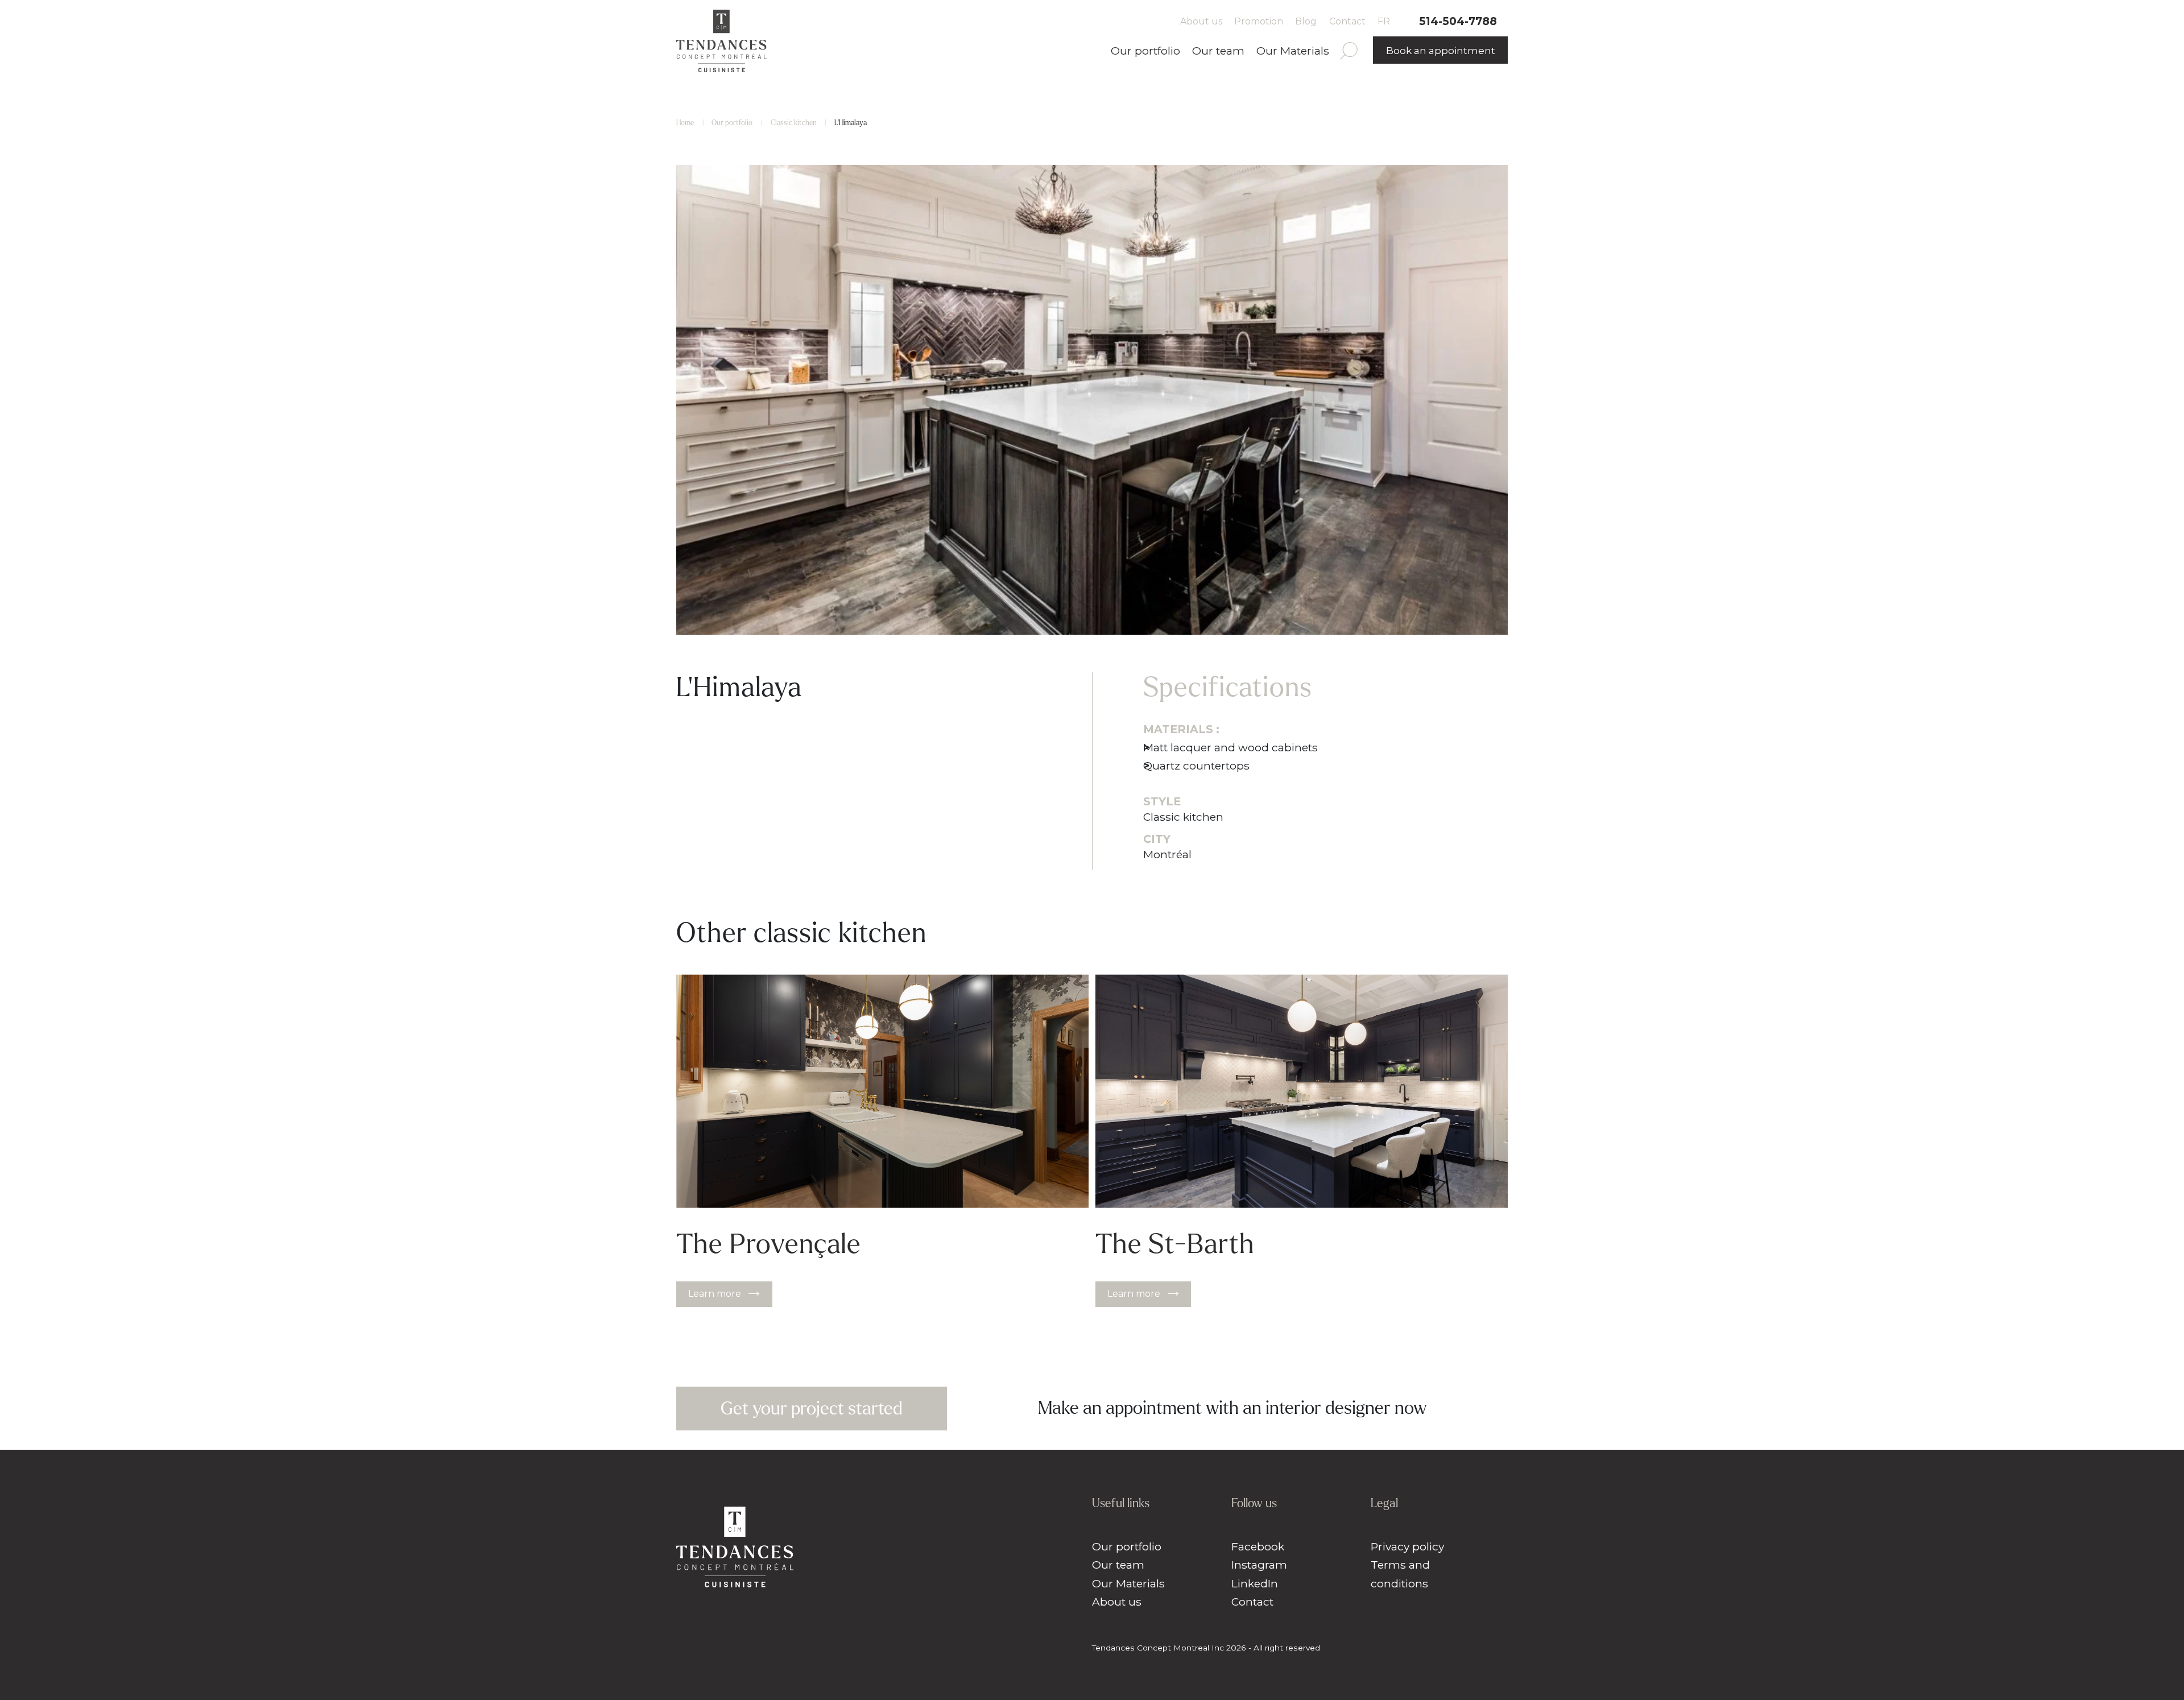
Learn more (715, 1294)
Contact (1347, 21)
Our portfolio (1145, 51)
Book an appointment (1441, 51)
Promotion (1259, 21)
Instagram (1259, 1565)
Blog (1306, 21)
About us (1201, 21)
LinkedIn (1255, 1583)
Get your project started (812, 1409)
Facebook (1258, 1546)
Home (685, 123)
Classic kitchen (794, 123)
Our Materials (1293, 51)
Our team (1218, 51)
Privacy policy (1407, 1546)
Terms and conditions (1400, 1574)
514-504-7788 (1458, 21)
